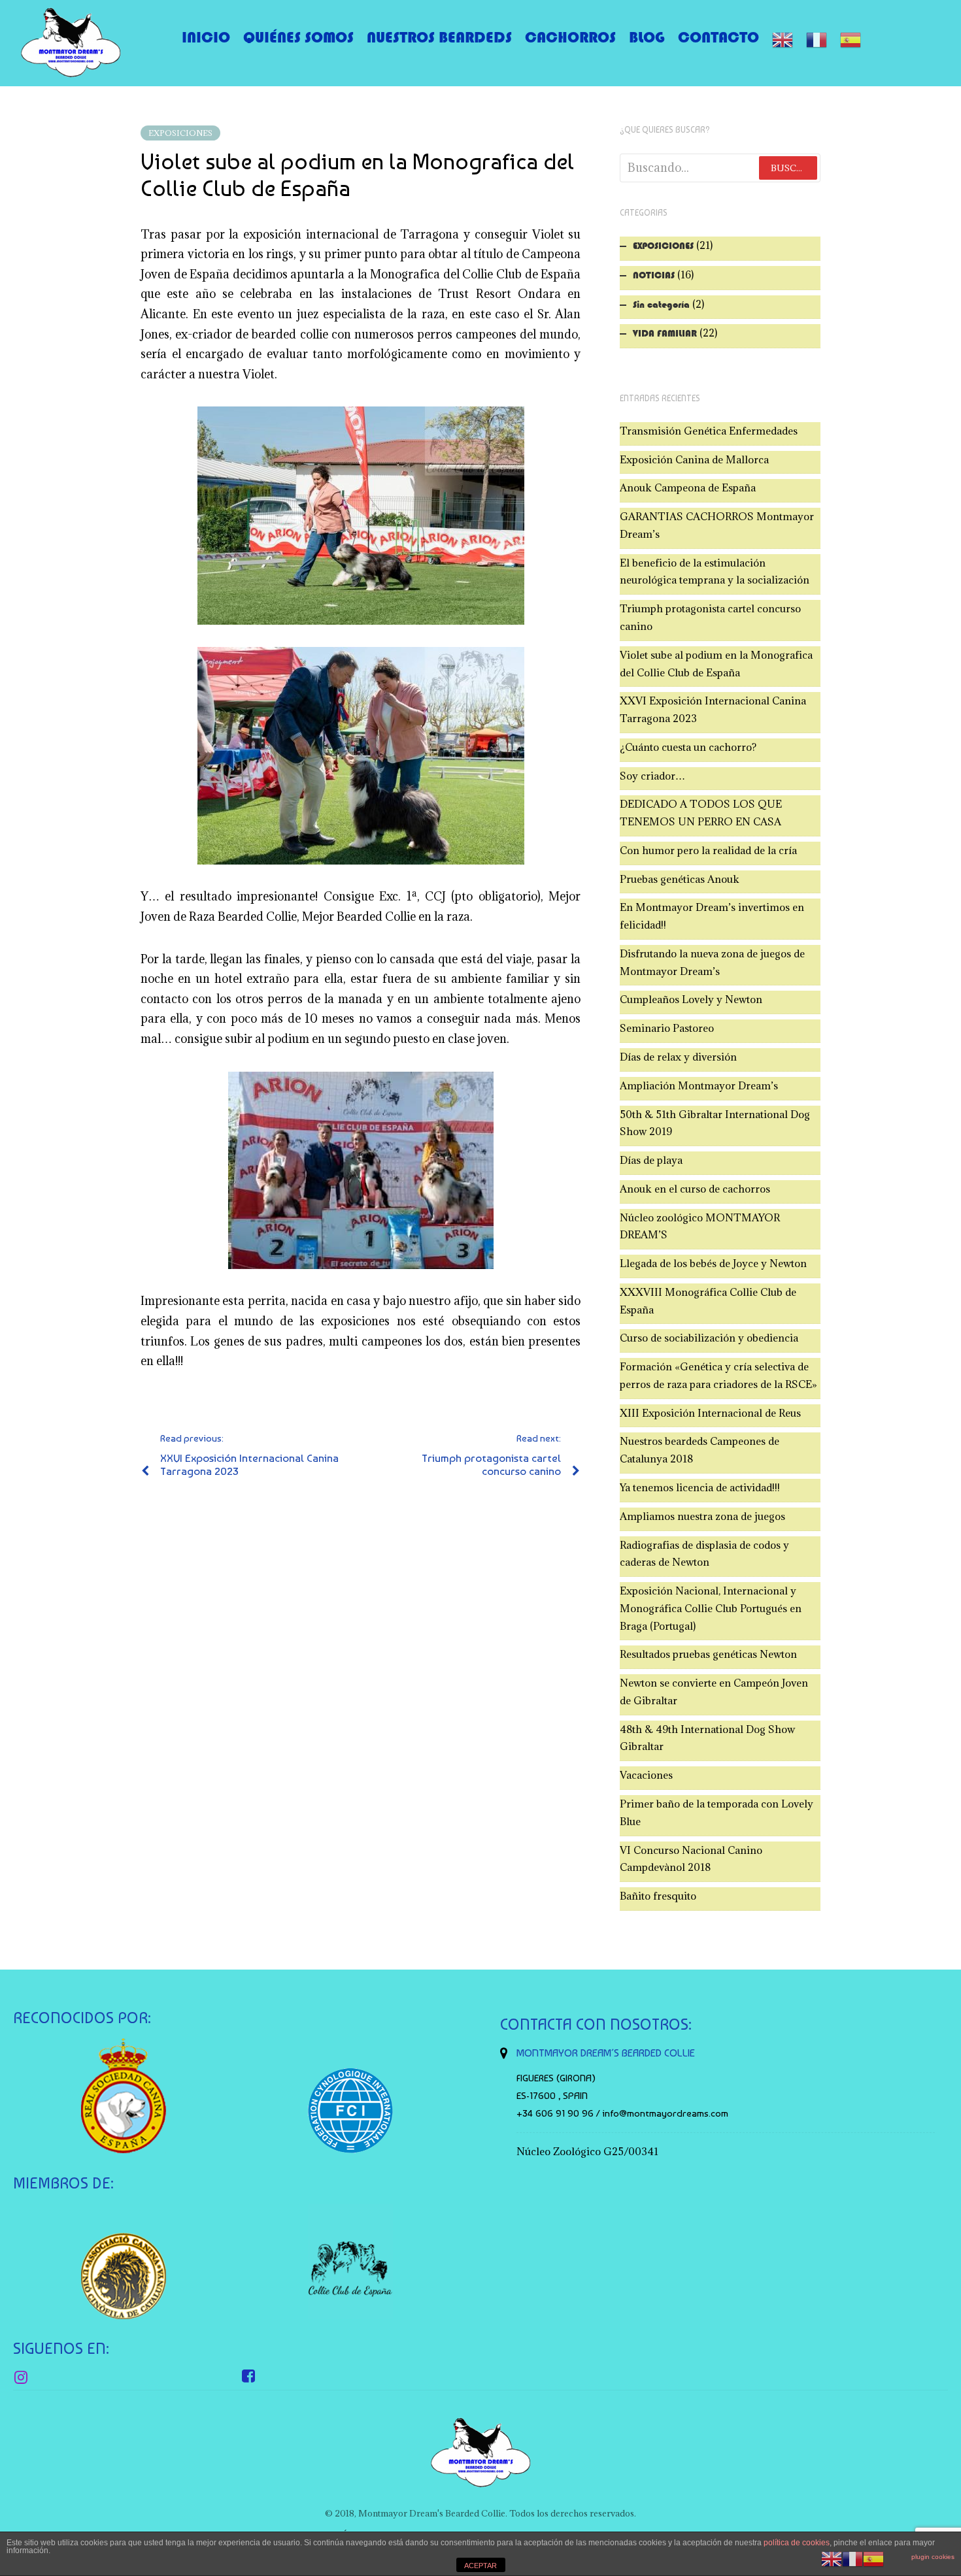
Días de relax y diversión (678, 1057)
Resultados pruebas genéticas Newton (708, 1654)
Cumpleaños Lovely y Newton (691, 999)
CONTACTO (718, 37)
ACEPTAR (480, 2566)
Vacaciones (646, 1775)
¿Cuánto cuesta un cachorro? (688, 747)
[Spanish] (851, 40)
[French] (817, 40)
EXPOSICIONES (180, 133)
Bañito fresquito (658, 1896)
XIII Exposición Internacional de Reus (710, 1413)
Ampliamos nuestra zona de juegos (702, 1516)
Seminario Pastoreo (667, 1028)
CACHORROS (570, 37)
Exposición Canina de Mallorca (694, 459)
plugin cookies (933, 2557)
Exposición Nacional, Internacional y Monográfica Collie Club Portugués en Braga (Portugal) (711, 1608)
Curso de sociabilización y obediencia (709, 1338)
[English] (783, 40)
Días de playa (651, 1160)
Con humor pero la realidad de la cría (708, 850)
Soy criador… (652, 776)
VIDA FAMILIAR (665, 333)
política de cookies (797, 2543)
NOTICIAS (654, 275)
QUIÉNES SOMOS (298, 37)
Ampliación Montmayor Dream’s (699, 1085)
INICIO (206, 37)
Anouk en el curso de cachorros (695, 1189)
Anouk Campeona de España (688, 487)
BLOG (647, 37)
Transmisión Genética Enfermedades (709, 431)
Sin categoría (661, 305)
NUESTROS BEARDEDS (439, 37)
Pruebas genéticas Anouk (680, 879)
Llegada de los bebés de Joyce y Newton (713, 1263)
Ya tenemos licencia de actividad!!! (700, 1487)
